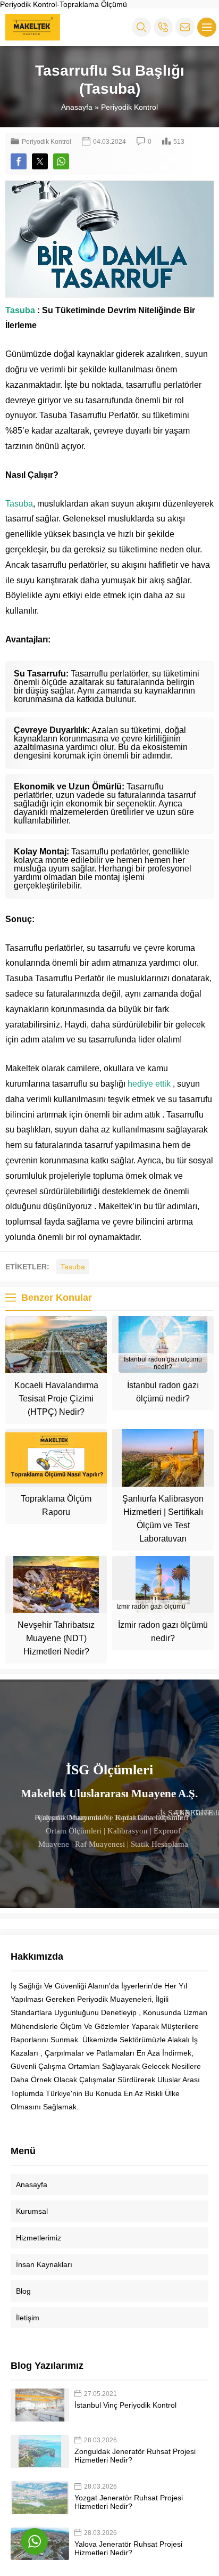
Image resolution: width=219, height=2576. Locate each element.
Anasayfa (77, 107)
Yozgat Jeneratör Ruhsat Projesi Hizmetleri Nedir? (129, 2502)
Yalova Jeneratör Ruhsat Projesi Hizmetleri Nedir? (128, 2548)
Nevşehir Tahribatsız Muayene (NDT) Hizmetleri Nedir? (56, 1638)
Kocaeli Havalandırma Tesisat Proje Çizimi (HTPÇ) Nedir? (56, 1399)
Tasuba (20, 310)
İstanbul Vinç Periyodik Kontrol (125, 2405)
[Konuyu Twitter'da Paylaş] (40, 161)
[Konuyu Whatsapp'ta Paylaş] (61, 161)
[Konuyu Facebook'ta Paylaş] (19, 161)
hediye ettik (149, 1084)
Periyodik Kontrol (129, 107)
